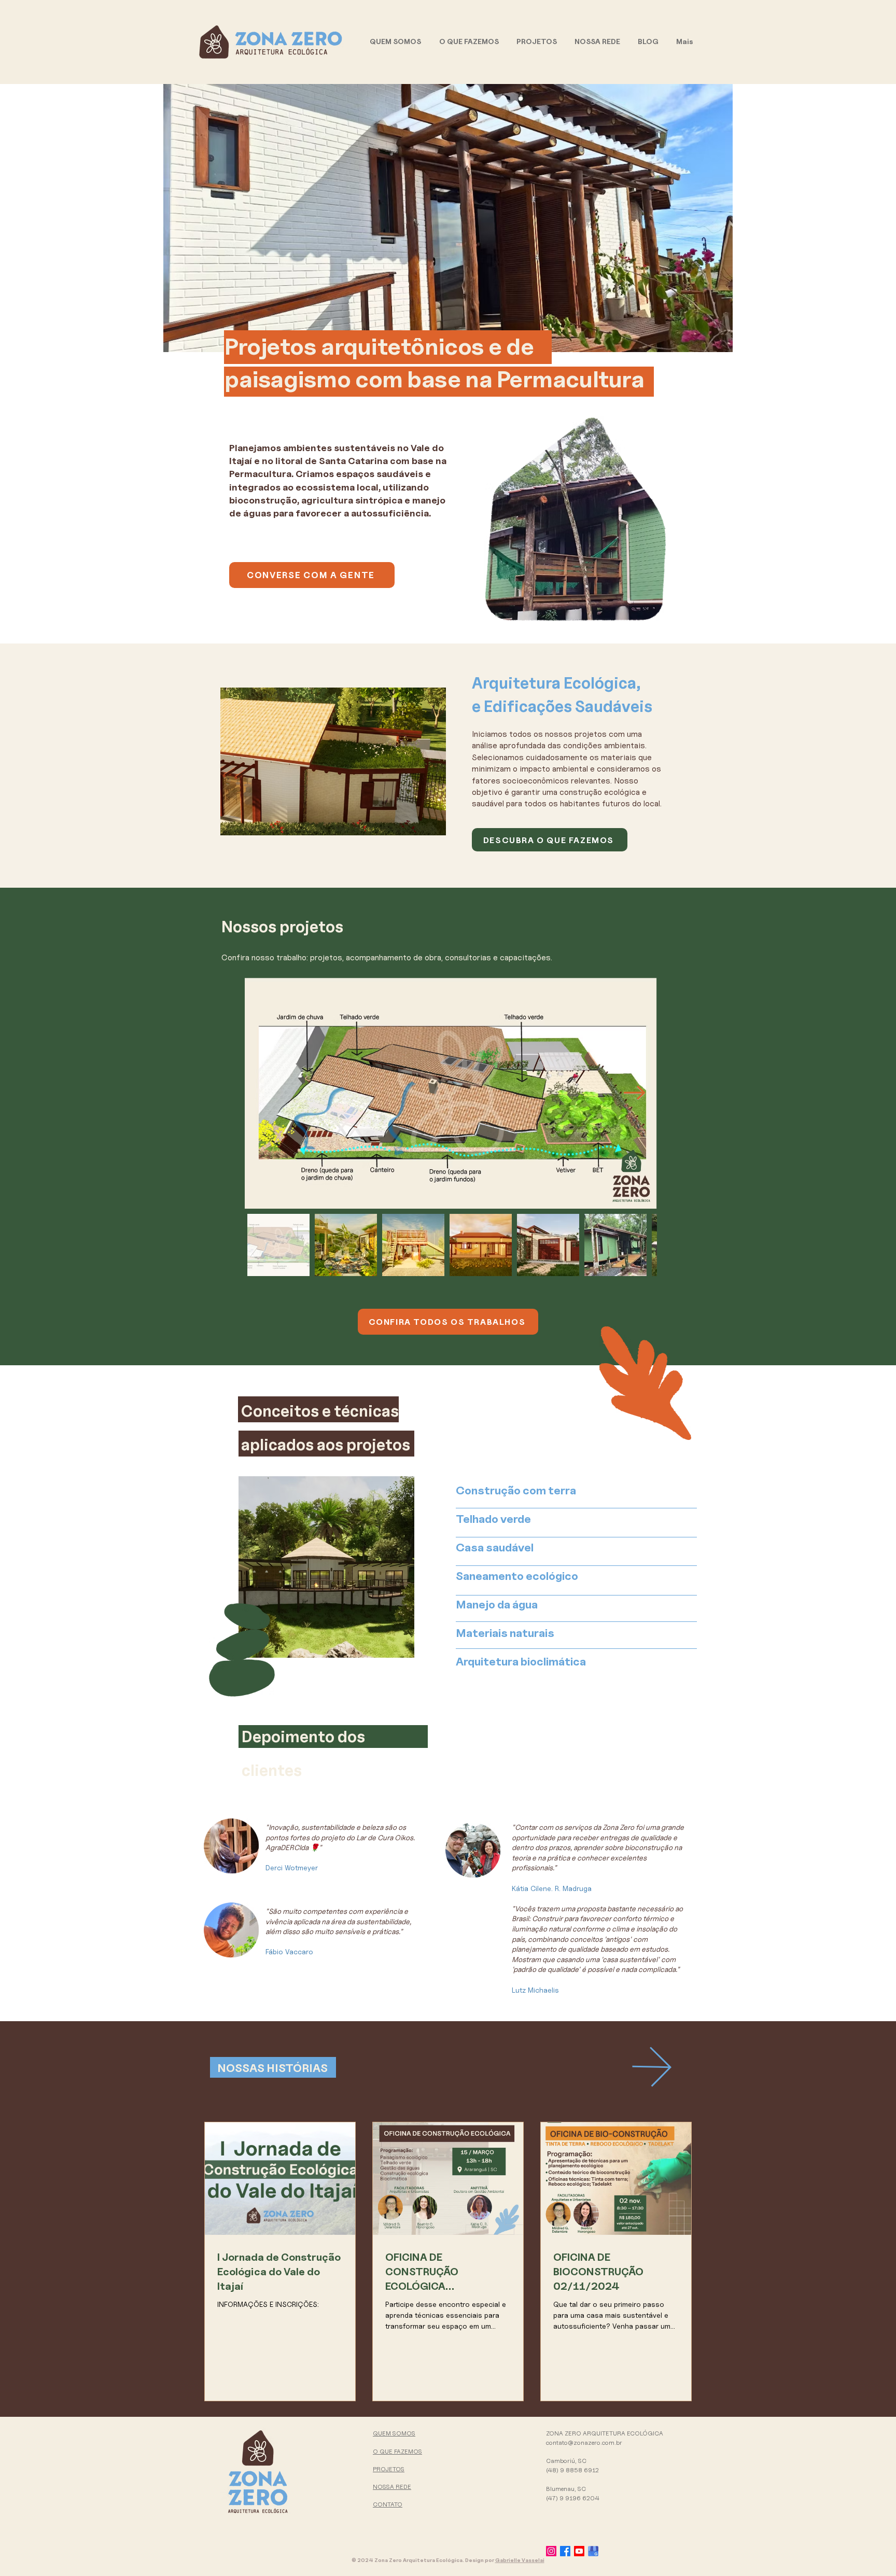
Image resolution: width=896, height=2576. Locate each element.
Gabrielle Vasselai (520, 2560)
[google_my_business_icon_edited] (593, 2551)
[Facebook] (565, 2551)
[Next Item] (634, 1093)
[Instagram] (551, 2551)
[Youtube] (579, 2551)
